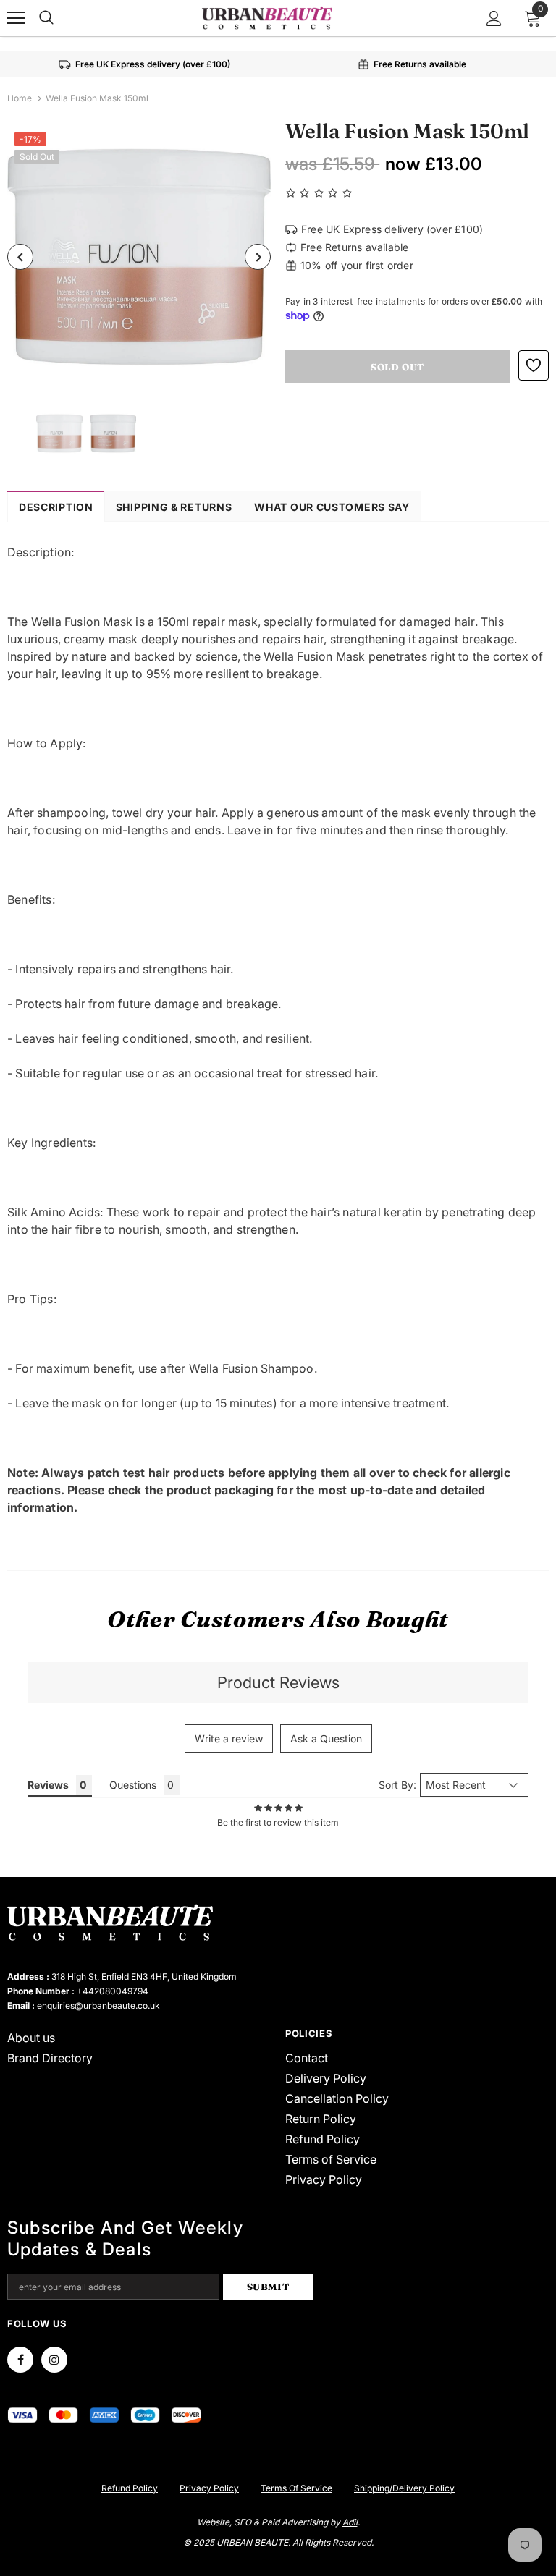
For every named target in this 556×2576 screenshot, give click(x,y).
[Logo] (267, 17)
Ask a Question (326, 1738)
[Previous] (20, 257)
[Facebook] (20, 2360)
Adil (350, 2522)
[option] (139, 257)
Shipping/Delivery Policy (404, 2488)
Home (20, 98)
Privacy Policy (209, 2488)
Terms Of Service (296, 2488)
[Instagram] (54, 2360)
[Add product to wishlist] (534, 365)
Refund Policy (130, 2488)
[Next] (258, 257)
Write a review (229, 1738)
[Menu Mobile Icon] (16, 18)
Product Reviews (278, 1682)
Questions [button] (133, 1785)
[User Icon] (494, 18)
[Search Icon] (46, 18)
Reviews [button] (48, 1785)
